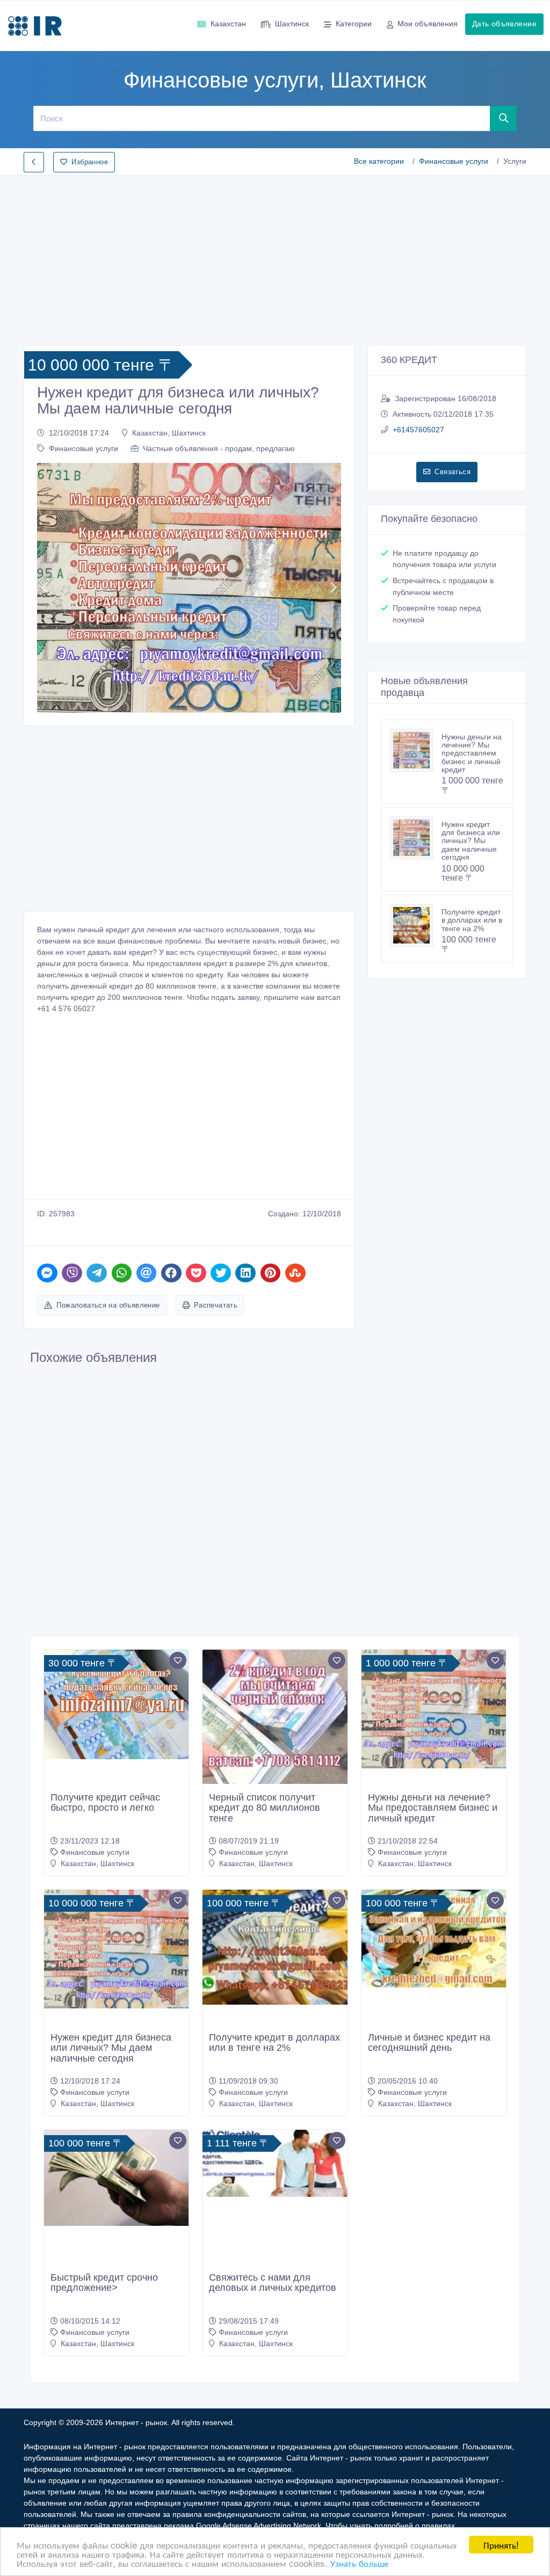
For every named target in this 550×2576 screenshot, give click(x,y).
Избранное (90, 162)
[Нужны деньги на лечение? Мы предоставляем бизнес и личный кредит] (416, 750)
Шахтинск (292, 24)
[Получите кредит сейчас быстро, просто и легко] (116, 1704)
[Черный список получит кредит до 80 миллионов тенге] (275, 1724)
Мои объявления (428, 24)
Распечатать (216, 1305)
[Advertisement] (275, 257)
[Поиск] (504, 118)
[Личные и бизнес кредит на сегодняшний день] (434, 1939)
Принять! (501, 2545)
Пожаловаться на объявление (108, 1305)
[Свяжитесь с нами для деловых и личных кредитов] (275, 2164)
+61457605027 (418, 430)
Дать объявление (504, 24)
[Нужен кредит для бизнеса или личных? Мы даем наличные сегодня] (416, 838)
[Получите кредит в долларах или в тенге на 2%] (416, 925)
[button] (44, 588)
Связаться (453, 472)
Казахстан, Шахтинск (169, 433)
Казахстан (228, 24)
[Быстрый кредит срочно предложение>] (116, 2178)
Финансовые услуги (454, 161)
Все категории (379, 161)
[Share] (47, 1273)
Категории (354, 24)
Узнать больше (359, 2563)
